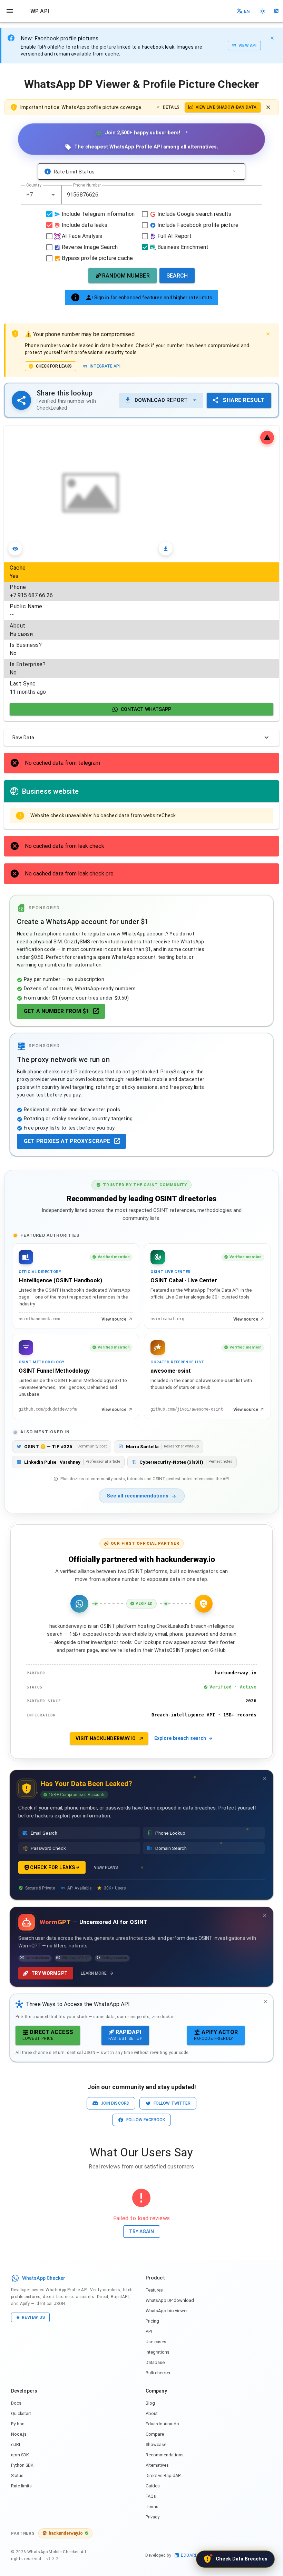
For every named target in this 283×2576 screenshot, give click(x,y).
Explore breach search (180, 1738)
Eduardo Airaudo (162, 2424)
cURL (16, 2444)
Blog (150, 2403)
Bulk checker (158, 2373)
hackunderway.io (66, 2533)
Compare (155, 2434)
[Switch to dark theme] (263, 11)
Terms (152, 2507)
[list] (141, 630)
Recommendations (165, 2455)
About (152, 2413)
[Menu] (10, 11)
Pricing (152, 2321)
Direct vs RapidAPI (164, 2475)
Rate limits (21, 2486)
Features (154, 2290)
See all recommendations (138, 1496)
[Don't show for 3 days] (265, 1778)
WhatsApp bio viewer (167, 2311)
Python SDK (22, 2465)
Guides (153, 2486)
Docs (16, 2403)
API (149, 2331)
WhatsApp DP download (170, 2300)
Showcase (156, 2444)
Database (155, 2362)
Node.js (19, 2434)
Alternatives (157, 2465)
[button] (53, 195)
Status (17, 2475)
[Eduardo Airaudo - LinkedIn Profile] (276, 11)
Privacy (153, 2517)
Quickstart (21, 2413)
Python (18, 2424)
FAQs (151, 2496)
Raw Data (23, 738)
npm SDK (20, 2455)
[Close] (272, 38)
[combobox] (41, 195)
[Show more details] (234, 172)
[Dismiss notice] (268, 107)
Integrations (158, 2352)
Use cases (156, 2342)
